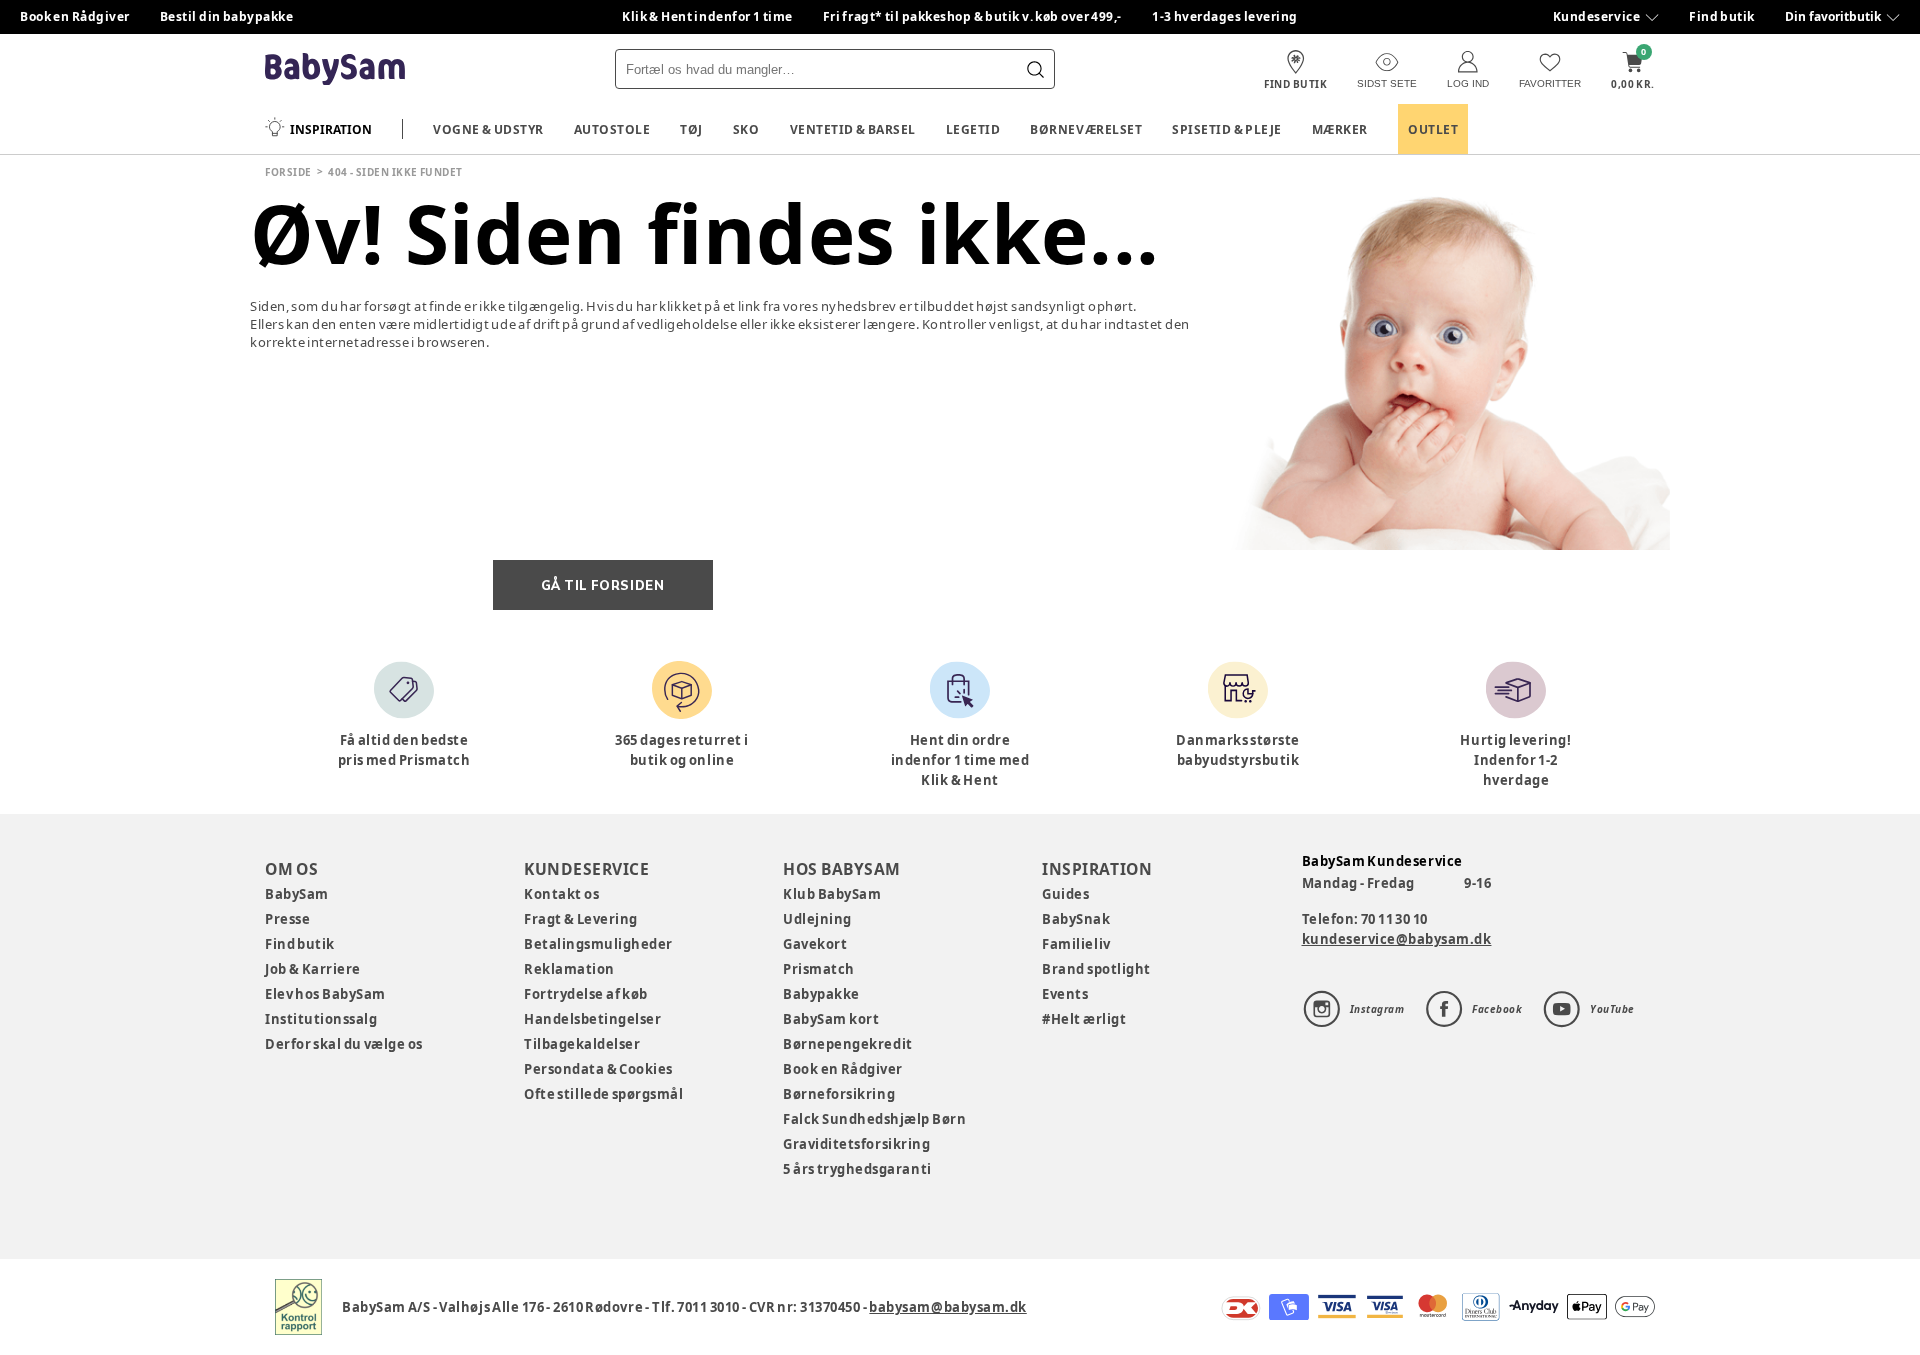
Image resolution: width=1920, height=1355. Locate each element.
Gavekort (815, 944)
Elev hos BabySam (325, 994)
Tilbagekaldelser (582, 1044)
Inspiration (331, 129)
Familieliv (1076, 944)
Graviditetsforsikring (856, 1144)
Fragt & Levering (581, 919)
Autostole (612, 129)
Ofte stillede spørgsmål (603, 1094)
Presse (287, 919)
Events (1065, 994)
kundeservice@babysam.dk (1397, 939)
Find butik (1722, 16)
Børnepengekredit (847, 1044)
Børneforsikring (839, 1094)
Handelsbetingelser (592, 1019)
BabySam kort (831, 1019)
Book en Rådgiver (75, 16)
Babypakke (821, 994)
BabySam (297, 894)
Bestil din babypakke (227, 16)
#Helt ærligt (1084, 1019)
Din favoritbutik (1833, 16)
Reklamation (569, 969)
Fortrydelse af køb (586, 994)
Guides (1065, 894)
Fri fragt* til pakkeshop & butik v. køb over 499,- (972, 16)
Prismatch (819, 969)
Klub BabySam (832, 894)
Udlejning (817, 919)
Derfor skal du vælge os (344, 1044)
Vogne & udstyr (488, 129)
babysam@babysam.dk (947, 1307)
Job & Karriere (313, 969)
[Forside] (335, 69)
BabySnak (1076, 919)
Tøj (691, 129)
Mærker (1340, 129)
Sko (746, 129)
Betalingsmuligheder (598, 944)
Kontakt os (561, 894)
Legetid (973, 129)
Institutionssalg (321, 1019)
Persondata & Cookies (598, 1069)
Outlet (1433, 129)
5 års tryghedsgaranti (857, 1169)
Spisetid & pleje (1227, 129)
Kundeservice (1596, 16)
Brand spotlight (1096, 969)
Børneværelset (1086, 129)
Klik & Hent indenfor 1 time (707, 16)
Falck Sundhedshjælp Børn (874, 1119)
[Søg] (1035, 69)
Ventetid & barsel (853, 129)
